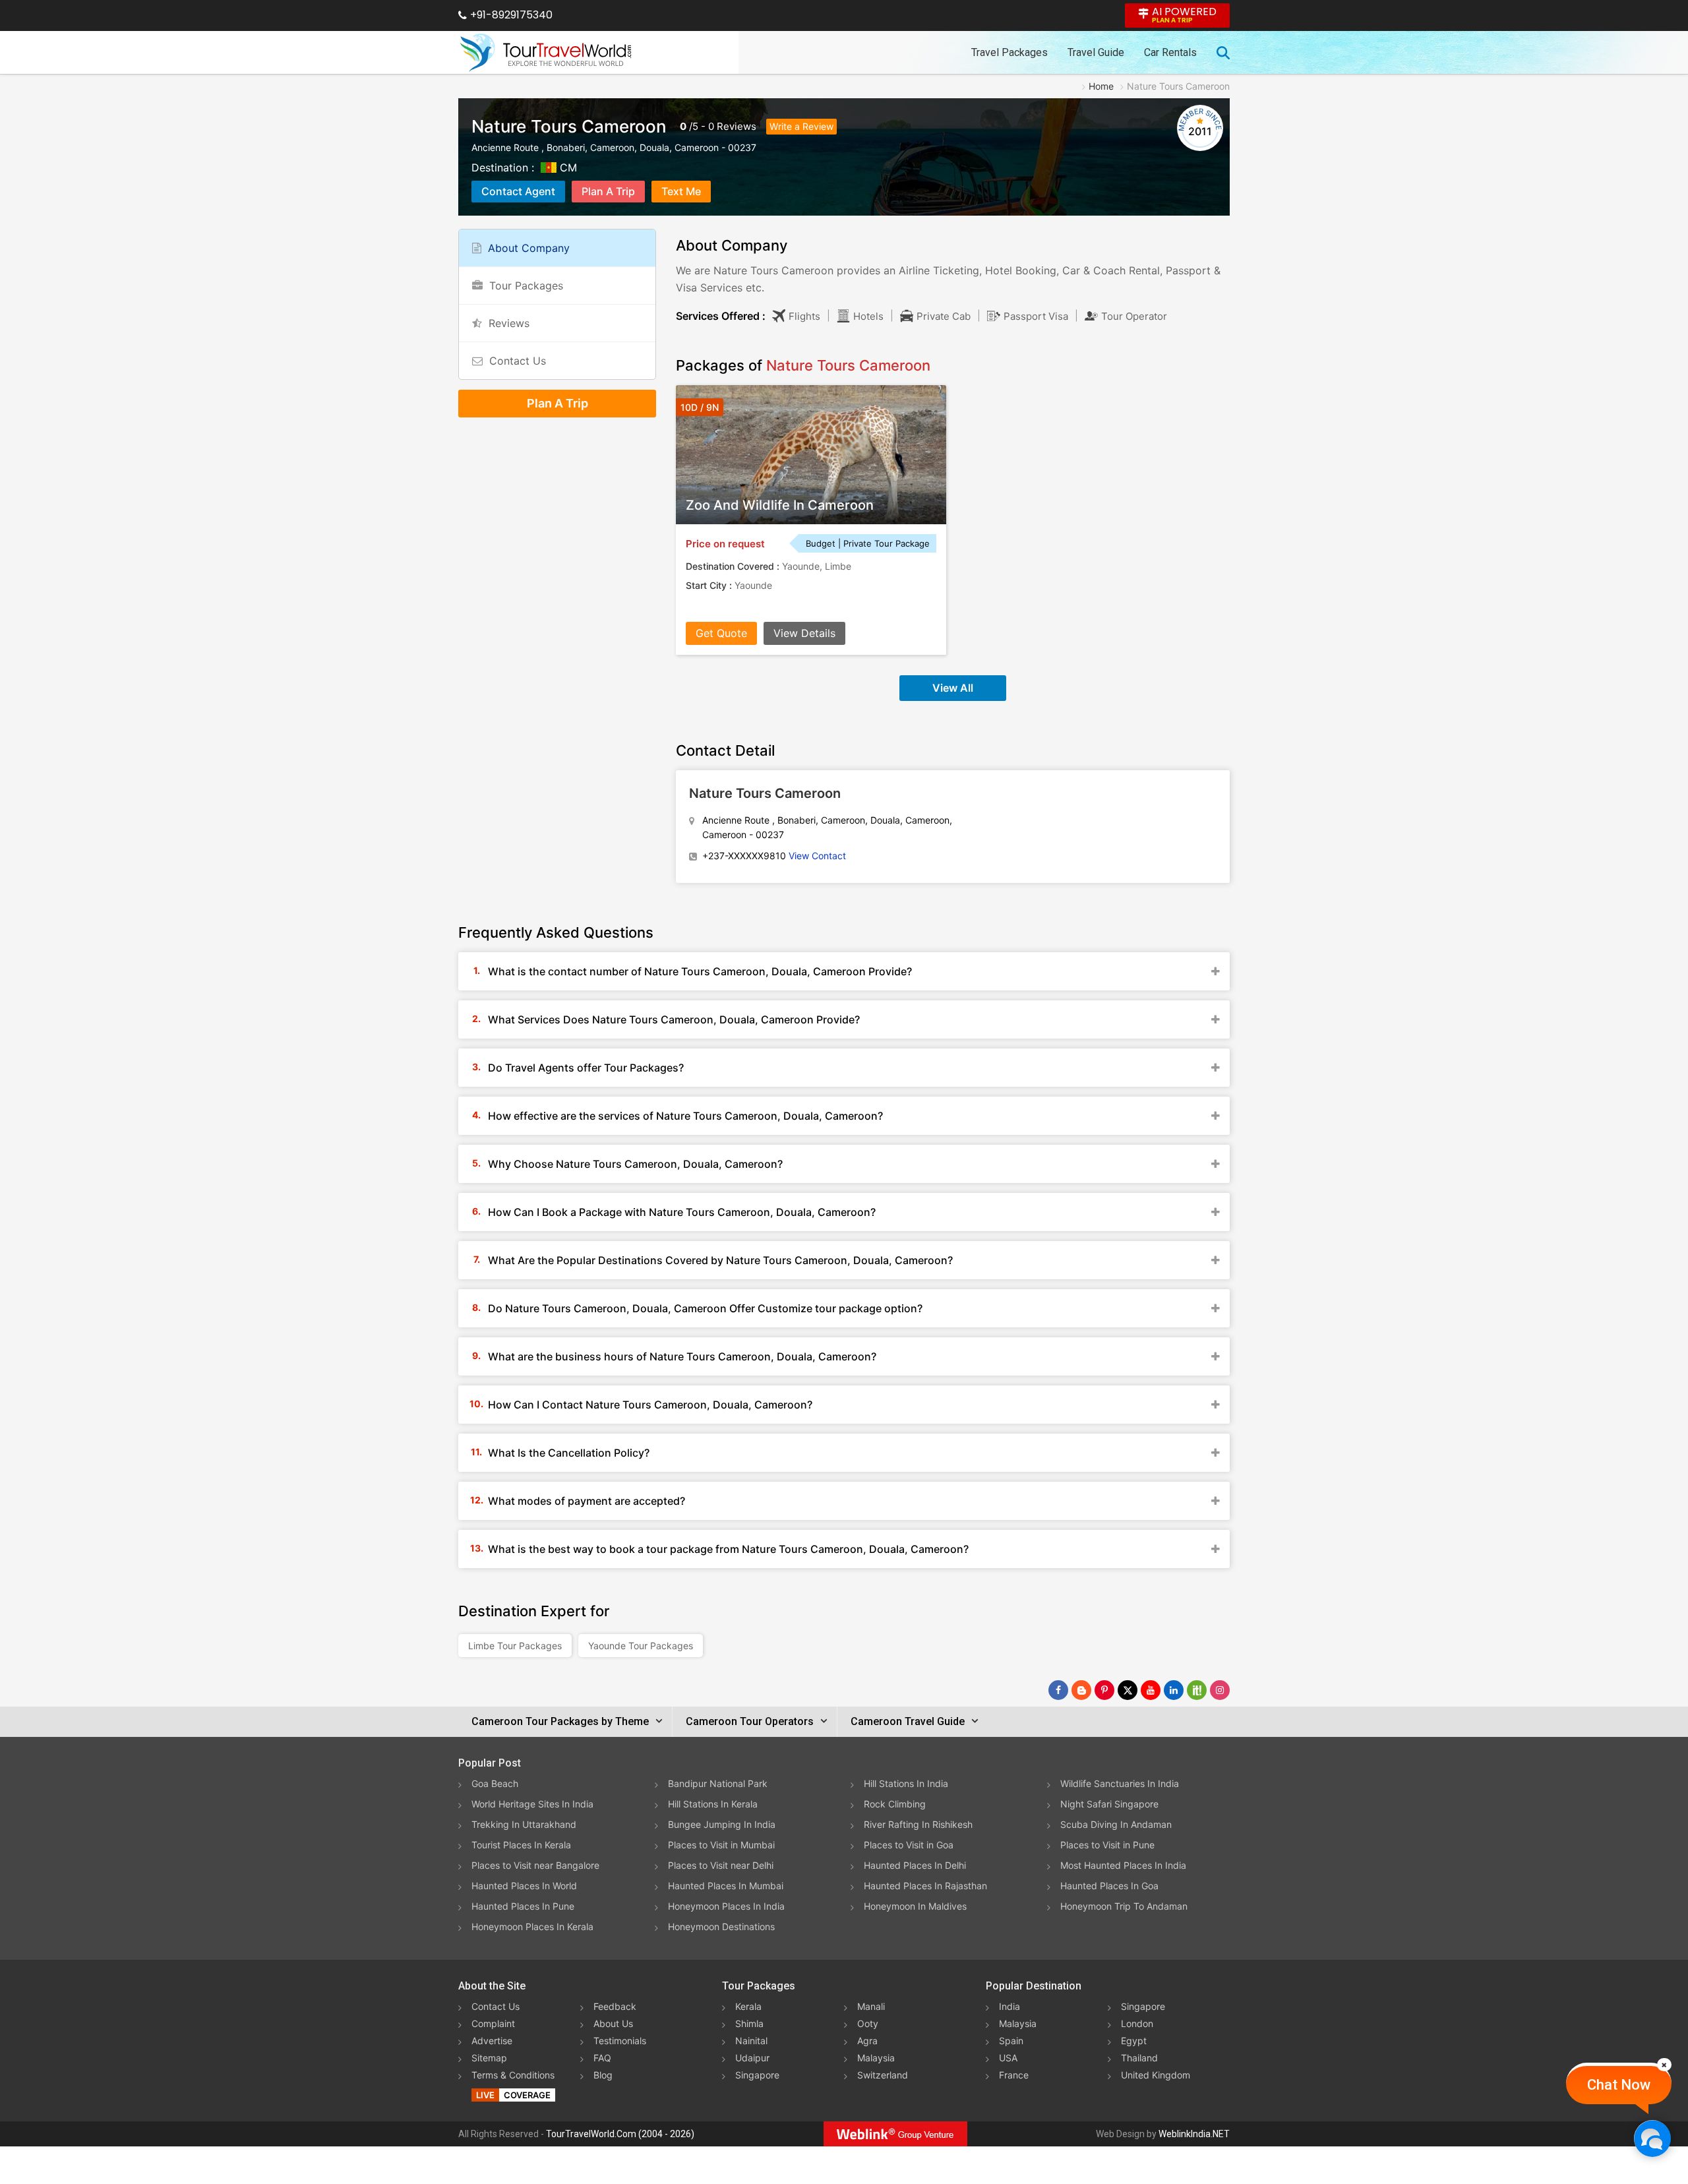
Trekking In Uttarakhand (524, 1824)
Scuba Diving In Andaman (1116, 1824)
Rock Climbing (895, 1804)
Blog (603, 2075)
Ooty (868, 2023)
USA (1008, 2058)
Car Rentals (1170, 52)
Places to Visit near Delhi (721, 1865)
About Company (529, 248)
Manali (871, 2006)
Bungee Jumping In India (722, 1824)
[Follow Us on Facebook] (1058, 1690)
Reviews (737, 126)
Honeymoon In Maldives (915, 1906)
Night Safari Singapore (1109, 1804)
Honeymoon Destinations (721, 1926)
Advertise (492, 2041)
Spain (1011, 2041)
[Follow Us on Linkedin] (1174, 1690)
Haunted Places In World (524, 1886)
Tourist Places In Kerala (521, 1845)
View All (953, 688)
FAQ (602, 2058)
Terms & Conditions (513, 2075)
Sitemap (489, 2058)
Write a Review (801, 126)
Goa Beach (495, 1783)
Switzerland (883, 2075)
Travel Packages (1010, 52)
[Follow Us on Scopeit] (1197, 1690)
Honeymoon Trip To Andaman (1124, 1906)
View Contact (817, 856)
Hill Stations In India (906, 1783)
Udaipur (752, 2058)
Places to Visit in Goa (909, 1845)
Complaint (493, 2023)
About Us (613, 2023)
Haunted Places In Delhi (915, 1865)
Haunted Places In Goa (1109, 1886)
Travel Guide (1096, 52)
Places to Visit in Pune (1107, 1845)
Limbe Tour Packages (515, 1646)
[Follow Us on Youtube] (1151, 1690)
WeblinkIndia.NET (1194, 2134)
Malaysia (876, 2058)
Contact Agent (518, 191)
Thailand (1139, 2058)
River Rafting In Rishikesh (918, 1824)
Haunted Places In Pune (523, 1906)
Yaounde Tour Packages (641, 1646)
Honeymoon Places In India (726, 1906)
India (1010, 2006)
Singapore (757, 2075)
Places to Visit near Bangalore (535, 1865)
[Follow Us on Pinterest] (1104, 1690)
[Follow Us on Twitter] (1128, 1690)
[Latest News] (1081, 1690)
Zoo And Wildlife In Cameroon (780, 505)
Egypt (1134, 2041)
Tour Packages (526, 286)
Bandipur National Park (718, 1783)
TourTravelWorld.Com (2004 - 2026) (620, 2134)
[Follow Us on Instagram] (1220, 1690)
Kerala (748, 2006)
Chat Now (1619, 2085)
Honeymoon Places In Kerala (532, 1926)
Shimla (749, 2023)
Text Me (681, 191)
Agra (867, 2041)
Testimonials (620, 2041)
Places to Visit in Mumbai (721, 1845)
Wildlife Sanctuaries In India (1120, 1783)
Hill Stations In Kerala (713, 1804)
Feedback (615, 2006)
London (1137, 2023)
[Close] (1664, 2065)
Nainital (751, 2041)
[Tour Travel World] (546, 53)
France (1014, 2075)
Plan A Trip (608, 191)
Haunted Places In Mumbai (726, 1886)
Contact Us (518, 361)
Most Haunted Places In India (1123, 1865)
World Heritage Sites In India (532, 1804)
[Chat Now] (1652, 2138)
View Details (804, 633)
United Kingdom (1156, 2075)
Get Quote (721, 633)
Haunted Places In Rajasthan (925, 1886)
